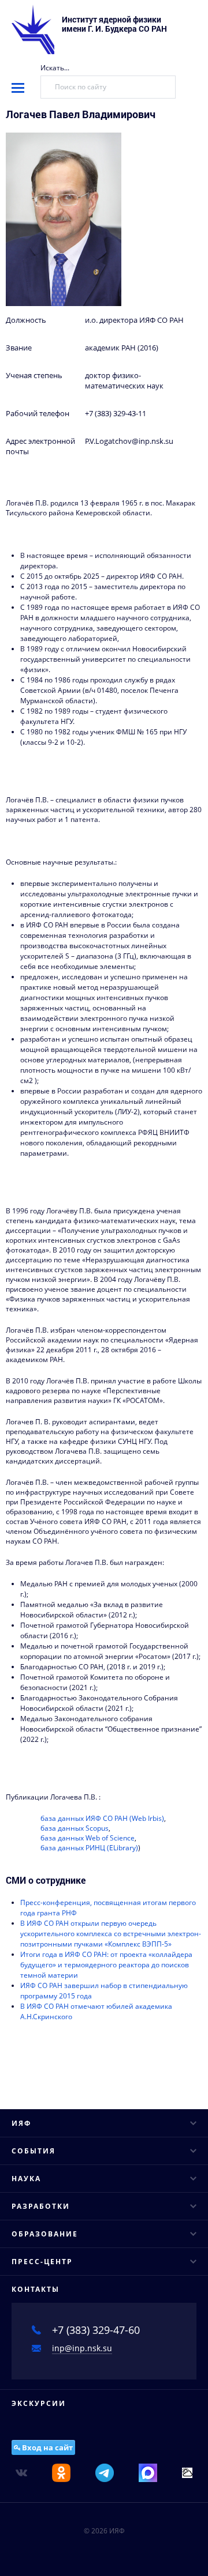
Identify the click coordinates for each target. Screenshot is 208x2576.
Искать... (55, 68)
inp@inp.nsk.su (82, 2348)
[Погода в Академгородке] (187, 2472)
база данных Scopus (75, 1828)
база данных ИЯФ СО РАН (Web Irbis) (102, 1818)
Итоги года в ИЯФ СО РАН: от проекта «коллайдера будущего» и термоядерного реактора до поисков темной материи (106, 1965)
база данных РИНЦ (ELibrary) (89, 1848)
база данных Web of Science (88, 1838)
